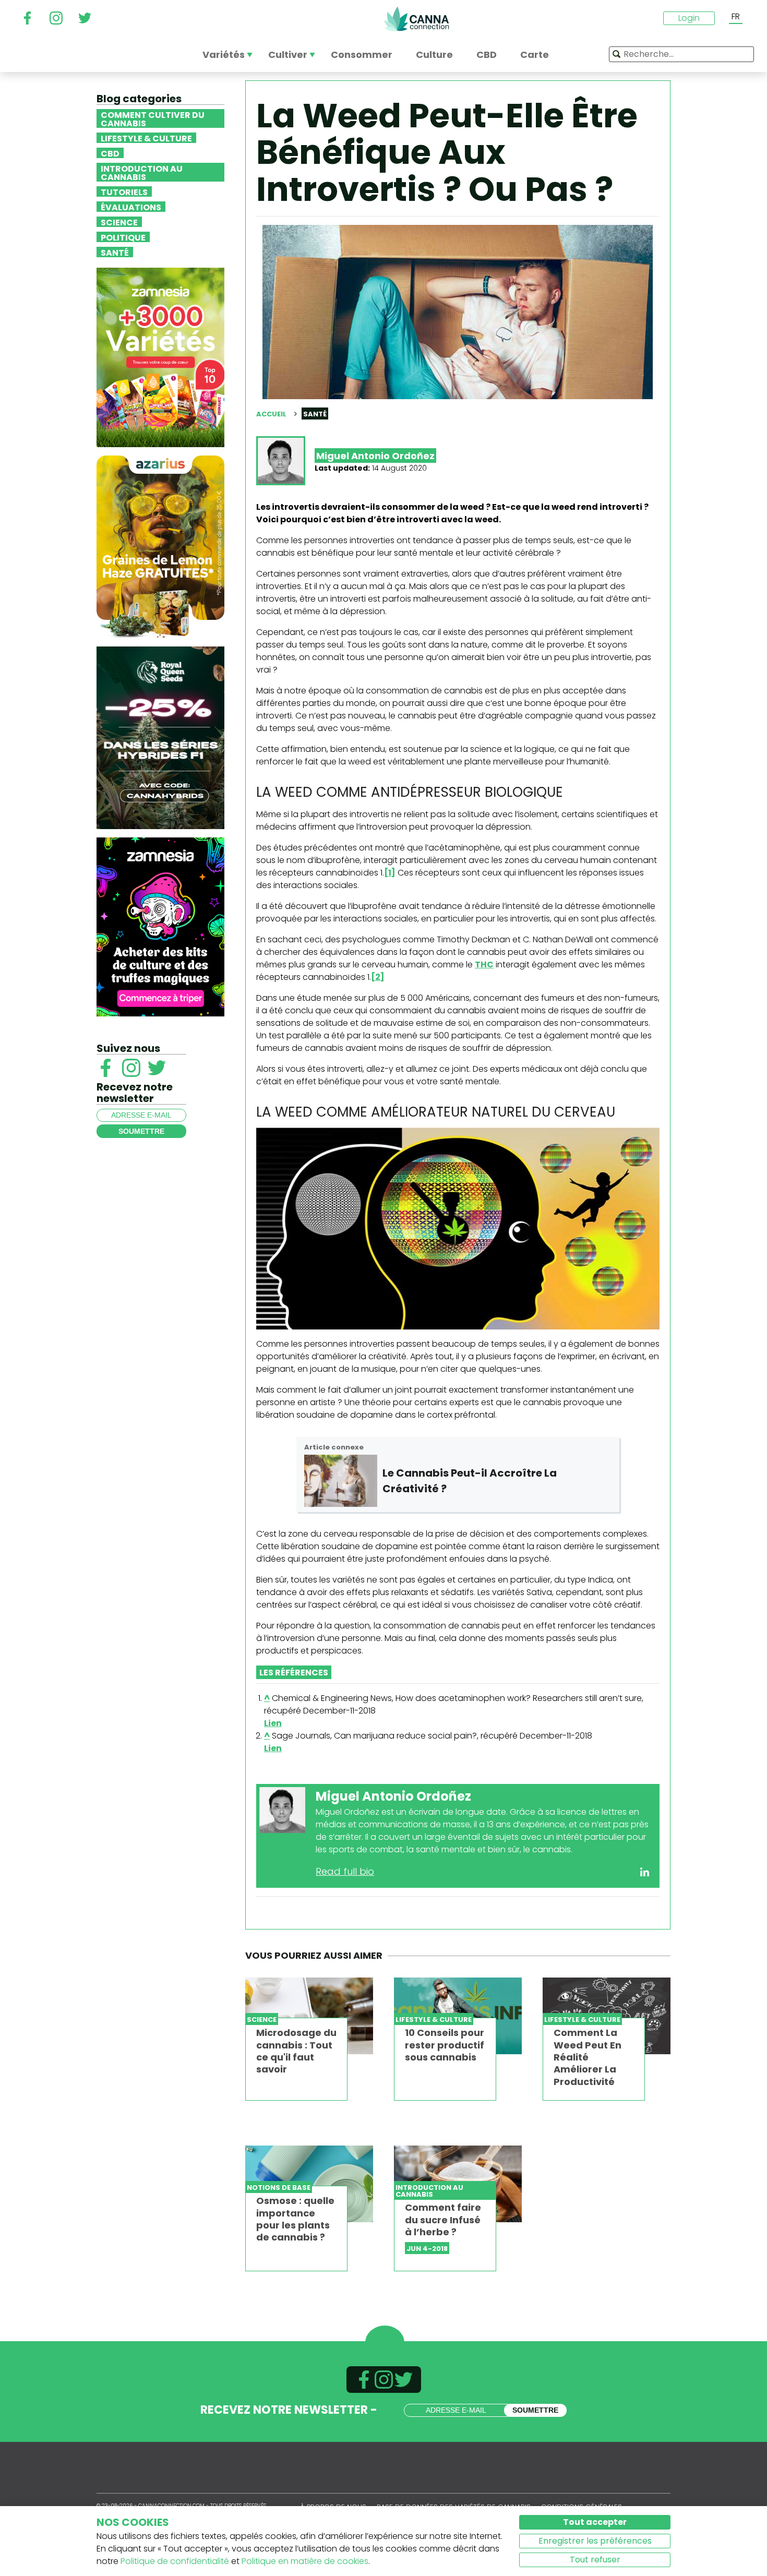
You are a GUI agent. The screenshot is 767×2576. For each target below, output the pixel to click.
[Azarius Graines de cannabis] (160, 546)
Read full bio (345, 1871)
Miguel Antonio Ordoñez (375, 456)
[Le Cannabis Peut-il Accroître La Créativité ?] (341, 1481)
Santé (115, 252)
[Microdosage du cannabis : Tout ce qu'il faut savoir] (309, 2016)
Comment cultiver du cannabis (153, 118)
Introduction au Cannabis (142, 172)
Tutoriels (124, 191)
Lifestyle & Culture (146, 138)
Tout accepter (595, 2522)
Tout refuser (595, 2560)
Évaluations (131, 207)
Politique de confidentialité (175, 2561)
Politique (123, 237)
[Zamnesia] (160, 357)
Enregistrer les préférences (595, 2541)
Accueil (271, 414)
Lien (273, 1723)
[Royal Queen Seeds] (160, 737)
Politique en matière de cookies (305, 2561)
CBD (110, 153)
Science (119, 222)
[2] (378, 977)
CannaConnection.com (416, 19)
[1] (390, 873)
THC (484, 964)
